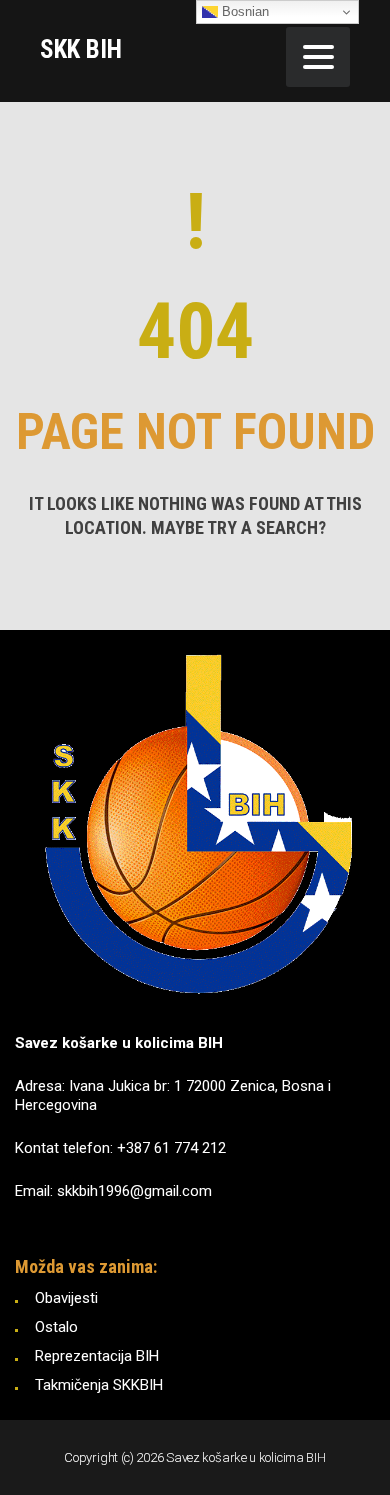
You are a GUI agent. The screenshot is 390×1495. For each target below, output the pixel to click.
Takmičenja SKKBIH (99, 1385)
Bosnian (243, 11)
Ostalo (56, 1327)
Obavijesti (66, 1298)
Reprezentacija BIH (97, 1356)
